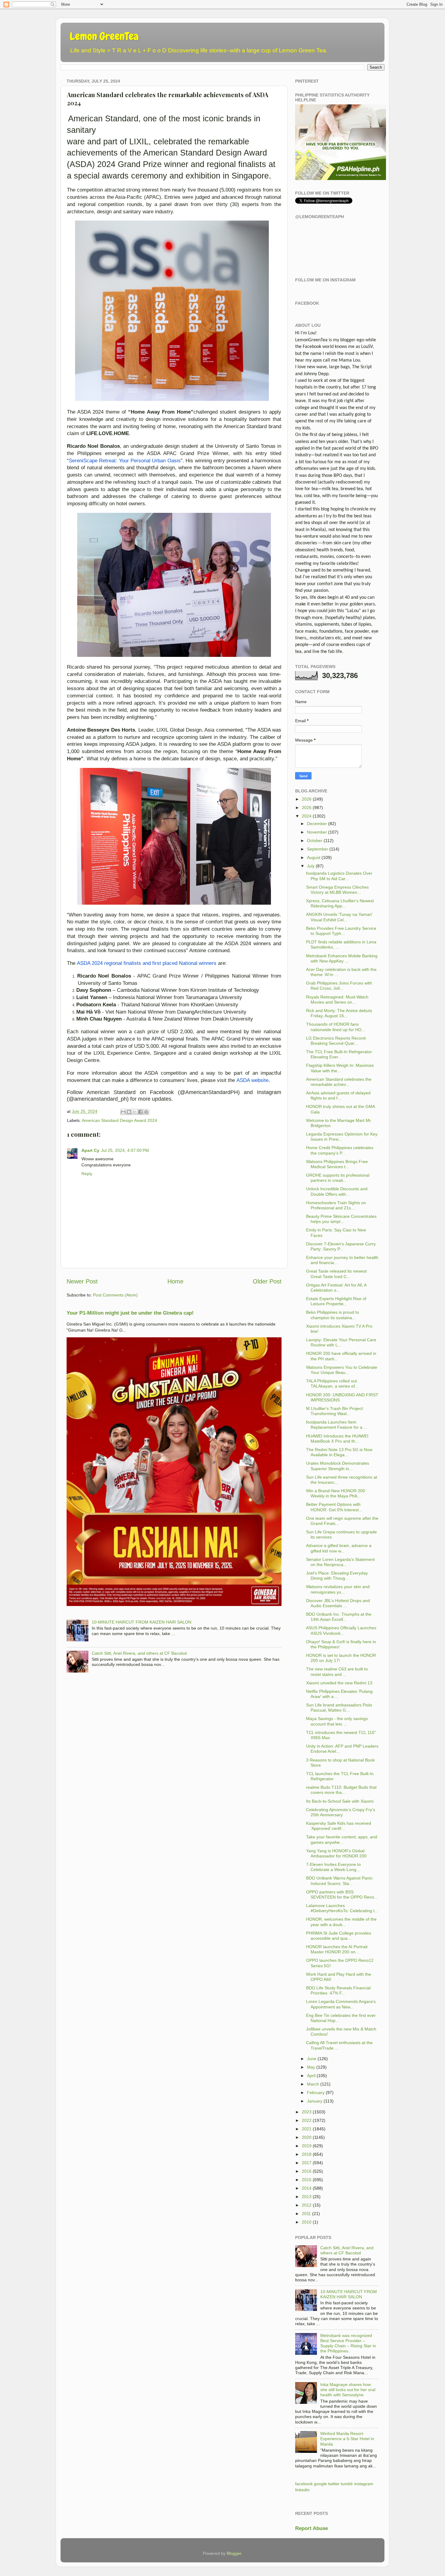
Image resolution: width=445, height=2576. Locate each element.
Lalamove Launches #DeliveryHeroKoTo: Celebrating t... (342, 1908)
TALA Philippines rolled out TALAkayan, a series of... (332, 1383)
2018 (307, 2154)
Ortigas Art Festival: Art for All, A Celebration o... (336, 1288)
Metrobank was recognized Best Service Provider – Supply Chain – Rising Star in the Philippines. (348, 2343)
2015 (307, 2180)
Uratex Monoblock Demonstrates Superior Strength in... (338, 1466)
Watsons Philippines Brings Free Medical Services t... (337, 1164)
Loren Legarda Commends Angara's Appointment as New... (341, 2004)
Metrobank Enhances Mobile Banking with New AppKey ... (342, 958)
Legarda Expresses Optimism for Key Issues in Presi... (342, 1137)
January (315, 2101)
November (317, 832)
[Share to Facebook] (140, 1112)
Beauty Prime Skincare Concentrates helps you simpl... (341, 1219)
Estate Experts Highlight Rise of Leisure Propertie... (336, 1301)
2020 (307, 2137)
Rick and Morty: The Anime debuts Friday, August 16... (339, 1013)
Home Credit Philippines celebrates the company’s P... (340, 1150)
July (311, 866)
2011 (306, 2214)
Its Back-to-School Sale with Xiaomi (340, 1801)
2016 (307, 2171)
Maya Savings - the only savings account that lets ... (337, 1721)
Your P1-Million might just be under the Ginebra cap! (130, 1313)
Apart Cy (90, 1150)
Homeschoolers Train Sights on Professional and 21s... (336, 1205)
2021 (307, 2129)
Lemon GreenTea (104, 36)
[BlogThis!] (129, 1112)
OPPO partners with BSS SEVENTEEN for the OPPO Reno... (342, 1894)
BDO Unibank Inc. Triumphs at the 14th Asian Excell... (339, 1617)
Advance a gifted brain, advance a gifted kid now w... (339, 1548)
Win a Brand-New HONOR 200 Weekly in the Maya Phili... (336, 1493)
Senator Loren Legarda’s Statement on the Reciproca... (340, 1562)
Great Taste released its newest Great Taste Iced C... (336, 1274)
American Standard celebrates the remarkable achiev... (339, 1082)
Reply (87, 1174)
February (316, 2093)
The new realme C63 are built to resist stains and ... (337, 1671)
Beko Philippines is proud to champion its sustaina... (333, 1315)
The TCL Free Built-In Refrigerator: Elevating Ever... (340, 1054)
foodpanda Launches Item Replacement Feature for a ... (337, 1425)
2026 (307, 799)
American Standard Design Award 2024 (119, 1120)
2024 (307, 816)
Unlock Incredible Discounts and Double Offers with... (337, 1191)
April (311, 2076)
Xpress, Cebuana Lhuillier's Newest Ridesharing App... (340, 903)
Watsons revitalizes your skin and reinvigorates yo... (338, 1589)
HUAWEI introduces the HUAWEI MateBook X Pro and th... (337, 1439)
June (312, 2059)
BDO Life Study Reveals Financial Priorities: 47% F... (338, 1990)
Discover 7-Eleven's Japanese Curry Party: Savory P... (341, 1246)
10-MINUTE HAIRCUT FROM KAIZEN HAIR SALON (142, 1622)
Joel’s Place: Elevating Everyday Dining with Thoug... (337, 1576)
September (318, 849)
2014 (307, 2188)
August (314, 857)
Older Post (267, 1281)
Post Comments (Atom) (115, 1295)
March (313, 2084)
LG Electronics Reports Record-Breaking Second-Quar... (336, 1041)
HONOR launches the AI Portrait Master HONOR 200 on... (337, 1949)
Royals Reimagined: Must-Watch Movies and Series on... (337, 1000)
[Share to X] (135, 1112)
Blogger (234, 2553)
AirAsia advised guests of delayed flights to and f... (338, 1095)
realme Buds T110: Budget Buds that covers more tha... (341, 1790)
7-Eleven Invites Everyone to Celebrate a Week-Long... (333, 1867)
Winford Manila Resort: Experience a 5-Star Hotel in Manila (347, 2439)
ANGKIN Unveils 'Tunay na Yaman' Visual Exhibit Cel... (339, 917)
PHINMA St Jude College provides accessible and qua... (339, 1936)
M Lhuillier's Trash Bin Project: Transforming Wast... (335, 1411)
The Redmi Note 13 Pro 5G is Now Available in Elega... (339, 1452)
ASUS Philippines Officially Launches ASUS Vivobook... (341, 1630)
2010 (307, 2222)
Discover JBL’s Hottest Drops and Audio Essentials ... (338, 1603)
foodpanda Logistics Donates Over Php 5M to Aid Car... (339, 876)
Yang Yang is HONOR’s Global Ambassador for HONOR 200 (336, 1853)
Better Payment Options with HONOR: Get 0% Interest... (334, 1507)
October (315, 841)
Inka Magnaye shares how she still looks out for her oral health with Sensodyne (348, 2390)
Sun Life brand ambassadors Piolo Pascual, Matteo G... (339, 1708)
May (311, 2067)
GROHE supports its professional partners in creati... (338, 1178)
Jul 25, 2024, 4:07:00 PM (125, 1150)
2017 (307, 2163)
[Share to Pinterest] (146, 1112)
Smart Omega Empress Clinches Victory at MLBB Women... (337, 890)
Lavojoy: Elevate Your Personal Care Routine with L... (341, 1342)
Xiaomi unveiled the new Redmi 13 (339, 1683)
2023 (307, 2112)
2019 (307, 2146)
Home (175, 1281)
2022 (307, 2120)
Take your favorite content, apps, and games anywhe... (342, 1839)
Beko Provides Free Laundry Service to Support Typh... (341, 931)
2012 (307, 2205)
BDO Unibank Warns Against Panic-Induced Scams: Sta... (340, 1881)
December (317, 824)
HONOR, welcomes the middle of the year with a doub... (341, 1922)
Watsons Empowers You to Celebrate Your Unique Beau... (342, 1370)
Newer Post (82, 1281)
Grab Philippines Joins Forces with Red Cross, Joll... (339, 986)
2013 (307, 2197)
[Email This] (123, 1112)
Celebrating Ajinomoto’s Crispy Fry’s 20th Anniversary (341, 1812)
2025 (307, 808)
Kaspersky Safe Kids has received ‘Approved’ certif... (339, 1826)
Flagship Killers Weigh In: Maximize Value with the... (340, 1068)
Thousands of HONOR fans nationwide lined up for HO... (336, 1027)
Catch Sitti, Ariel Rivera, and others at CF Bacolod (139, 1653)
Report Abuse (311, 2528)
